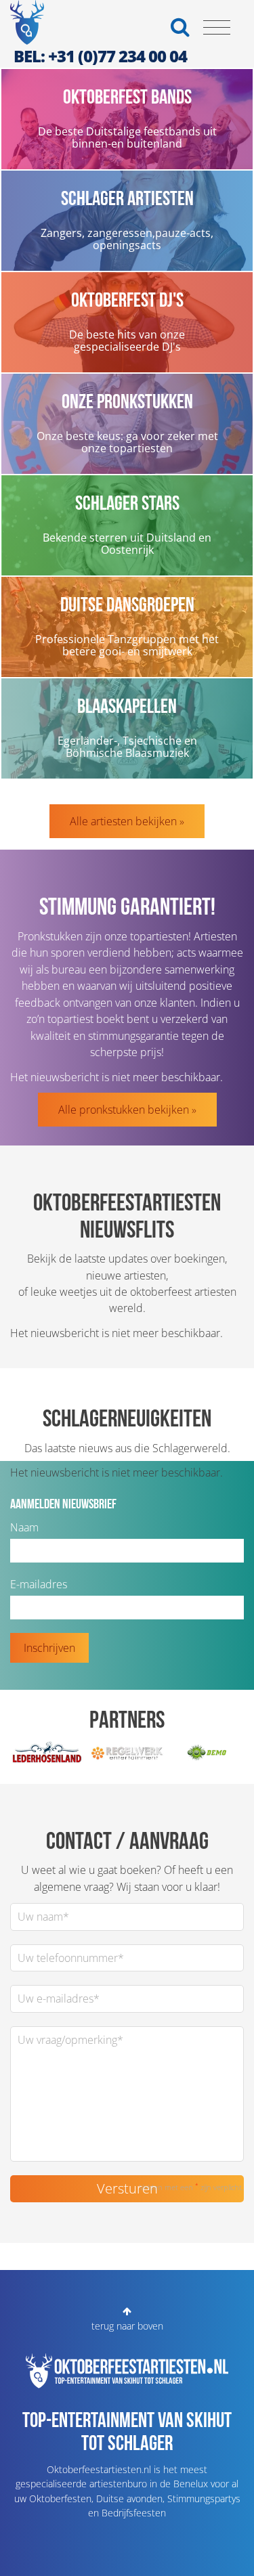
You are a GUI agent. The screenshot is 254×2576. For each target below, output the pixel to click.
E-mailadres (39, 1584)
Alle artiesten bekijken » (127, 821)
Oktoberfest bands (127, 96)
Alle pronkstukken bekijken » (127, 1110)
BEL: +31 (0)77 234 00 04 (100, 56)
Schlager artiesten (127, 198)
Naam (24, 1527)
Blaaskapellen (127, 705)
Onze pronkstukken (127, 401)
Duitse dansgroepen (127, 604)
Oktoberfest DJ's (127, 299)
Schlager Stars (127, 502)
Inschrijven (49, 1648)
